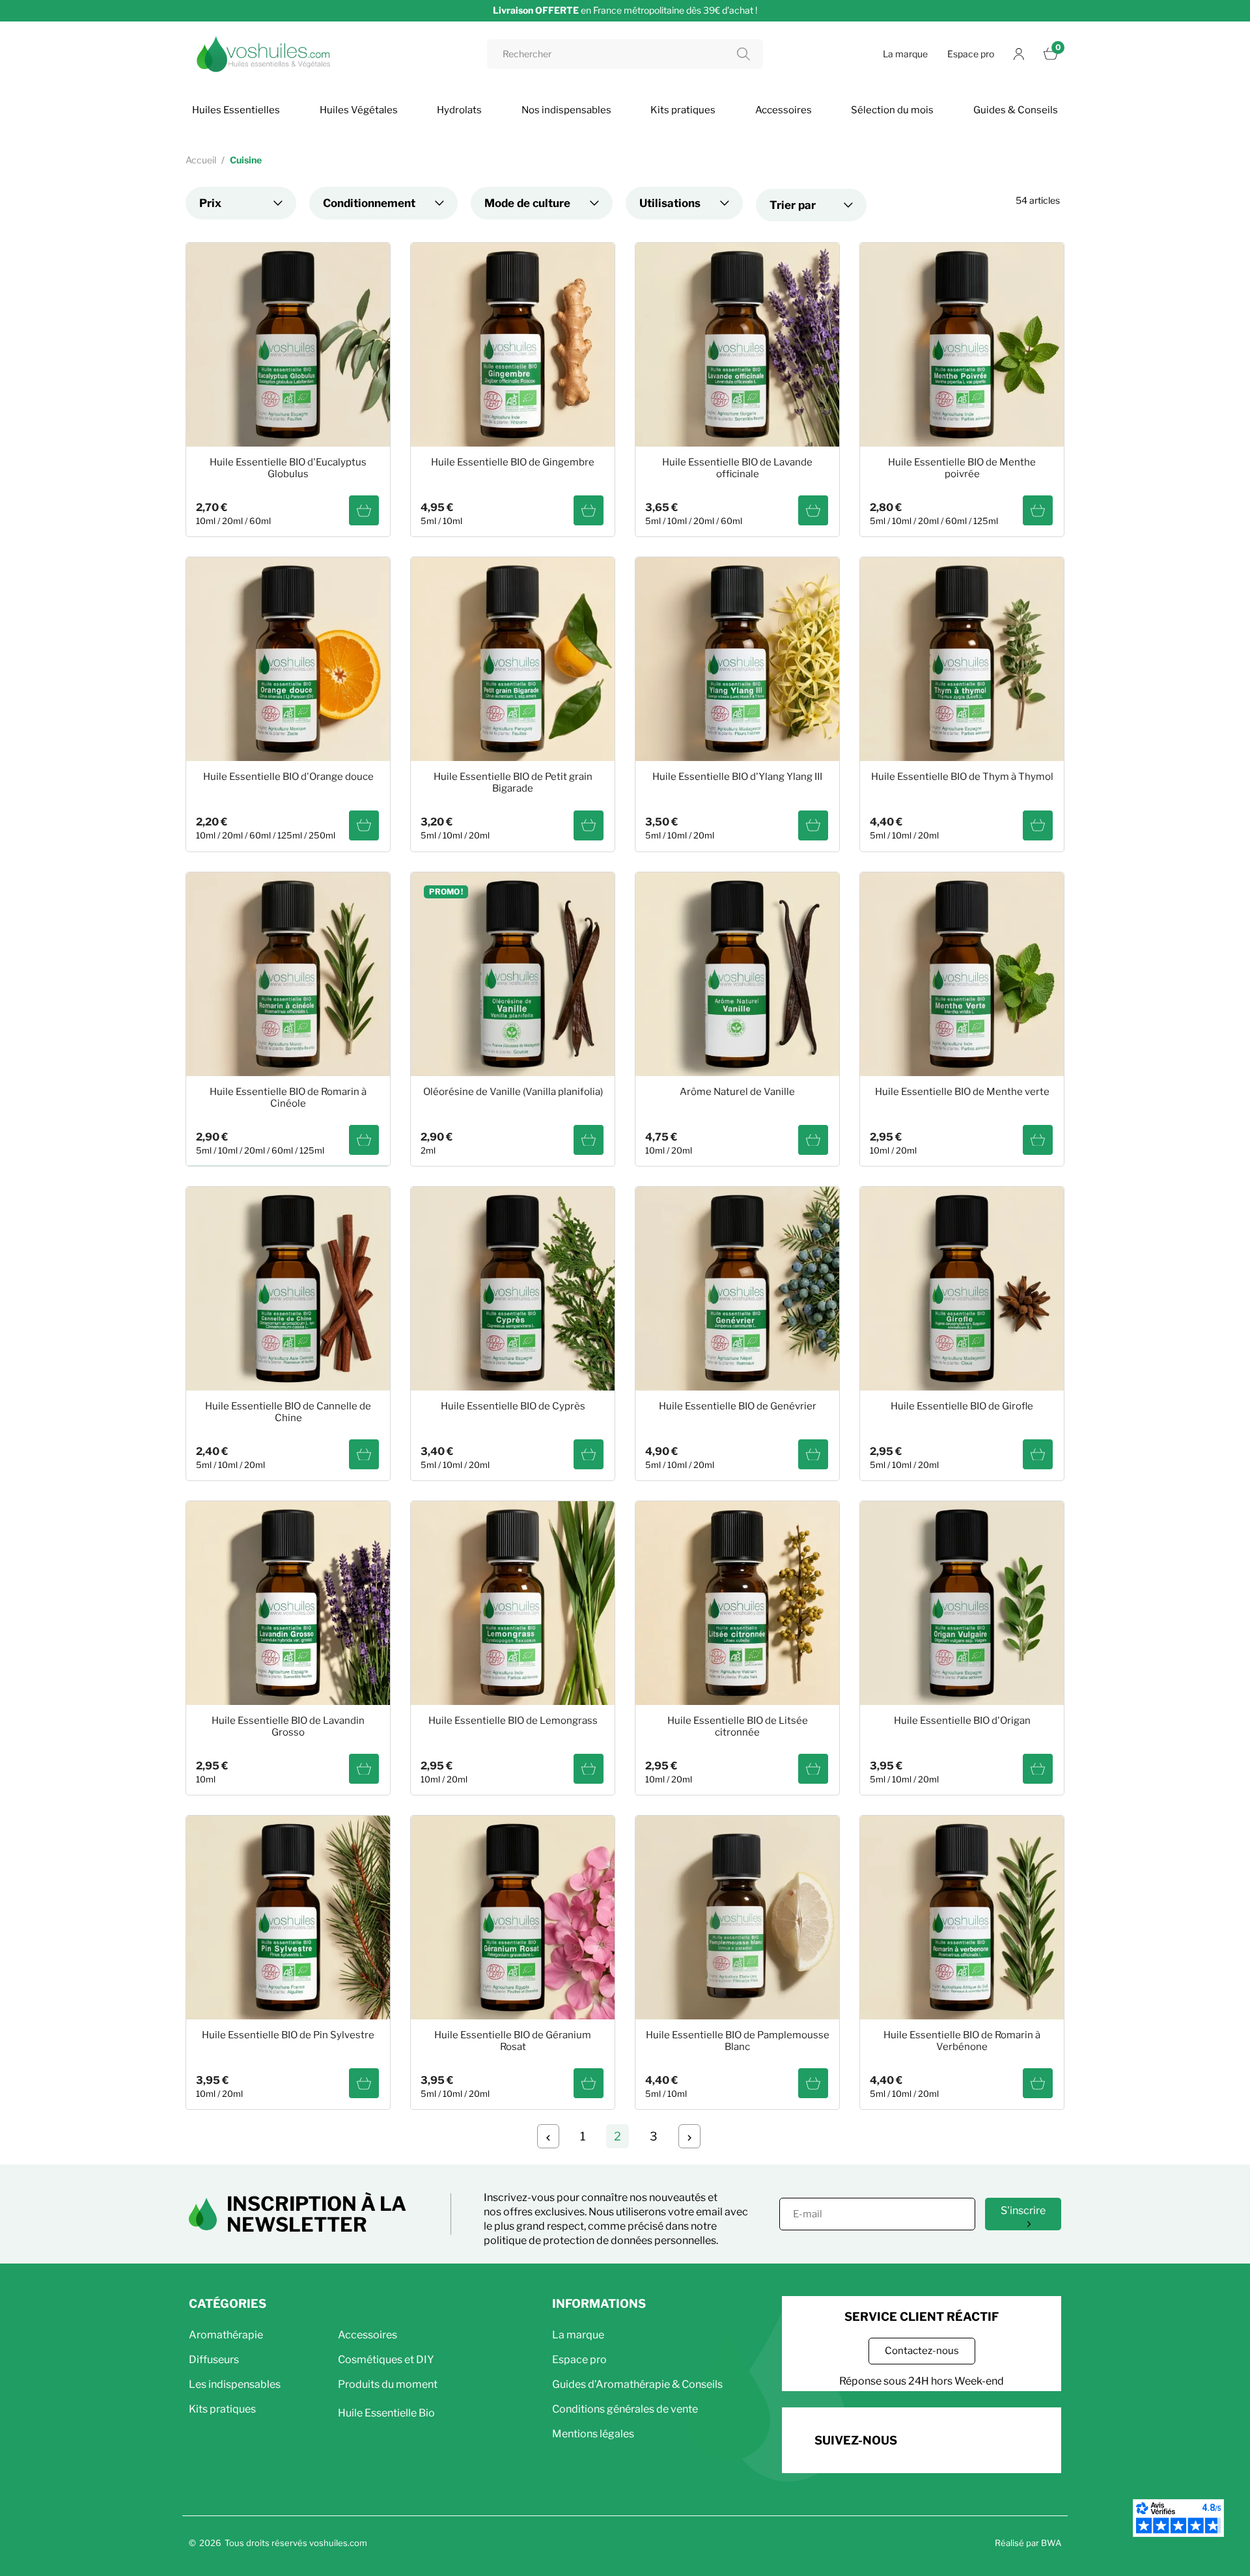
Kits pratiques (222, 2409)
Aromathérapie (226, 2335)
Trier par (793, 205)
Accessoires (368, 2335)
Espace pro (971, 54)
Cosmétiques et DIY (386, 2360)
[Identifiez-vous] (1019, 54)
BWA (1051, 2543)
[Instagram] (964, 2438)
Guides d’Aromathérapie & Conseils (637, 2384)
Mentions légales (593, 2434)
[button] (922, 2351)
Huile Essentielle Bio (386, 2413)
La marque (905, 54)
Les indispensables (235, 2384)
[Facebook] (928, 2438)
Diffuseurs (214, 2360)
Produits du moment (388, 2384)
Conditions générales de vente (625, 2409)
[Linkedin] (1000, 2438)
